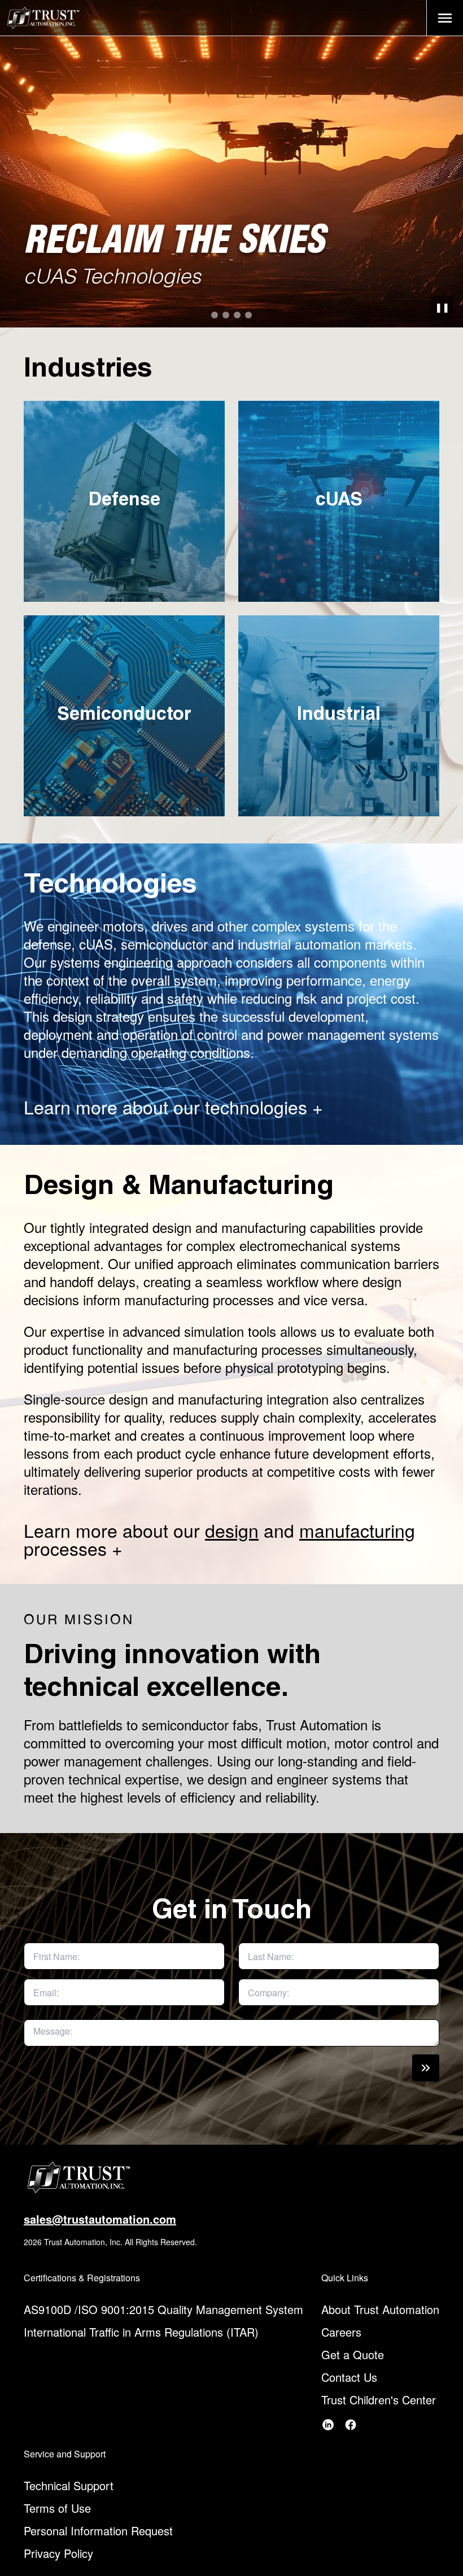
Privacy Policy (58, 2553)
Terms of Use (57, 2508)
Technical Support (69, 2485)
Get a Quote (353, 2354)
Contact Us (349, 2377)
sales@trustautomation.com (100, 2219)
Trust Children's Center (379, 2400)
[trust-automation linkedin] (328, 2425)
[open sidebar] (445, 18)
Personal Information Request (98, 2531)
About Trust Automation (380, 2309)
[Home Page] (43, 18)
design (232, 1530)
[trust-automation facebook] (351, 2425)
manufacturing (357, 1530)
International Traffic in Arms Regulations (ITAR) (141, 2332)
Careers (341, 2332)
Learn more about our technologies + (173, 1107)
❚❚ (442, 307)
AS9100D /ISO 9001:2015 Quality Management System (163, 2309)
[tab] (215, 315)
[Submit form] (426, 2068)
